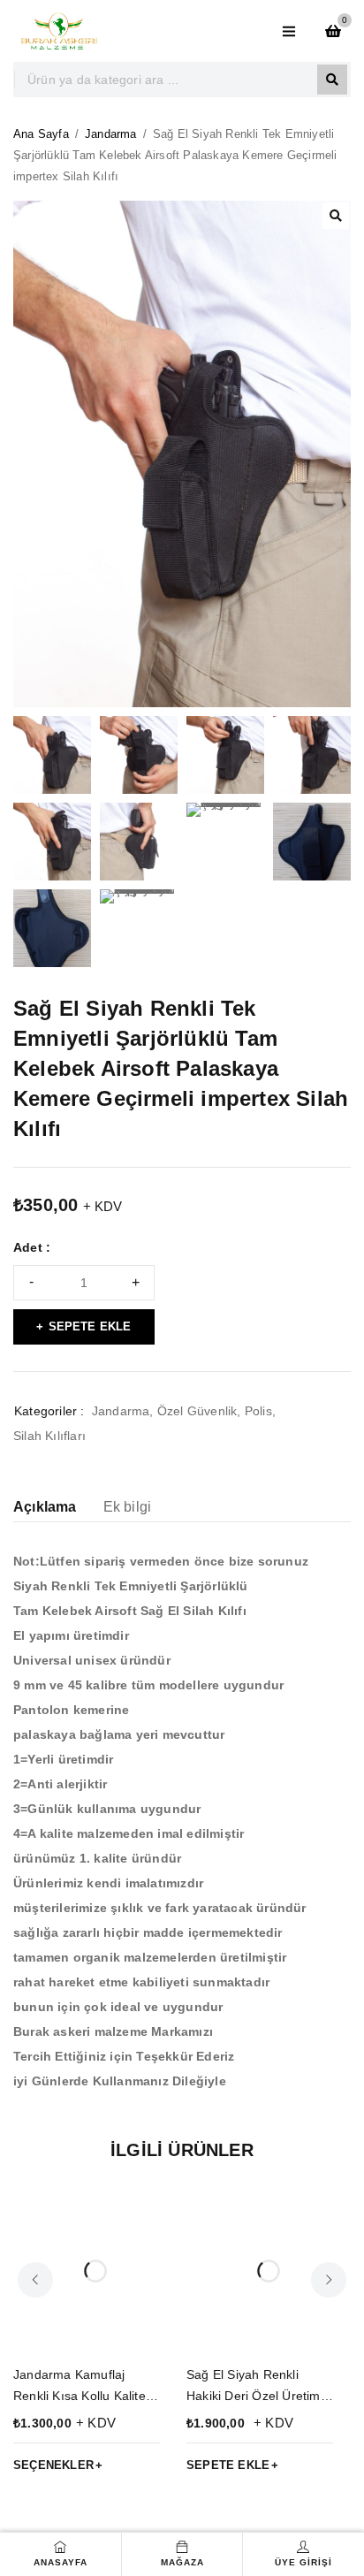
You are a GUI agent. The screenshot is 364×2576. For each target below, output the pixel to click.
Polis (258, 1411)
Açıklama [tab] (45, 1507)
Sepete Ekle (90, 1326)
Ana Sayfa (41, 134)
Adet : (32, 1247)
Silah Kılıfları (49, 1436)
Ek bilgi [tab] (128, 1507)
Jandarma (111, 134)
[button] (336, 216)
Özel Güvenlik (197, 1411)
